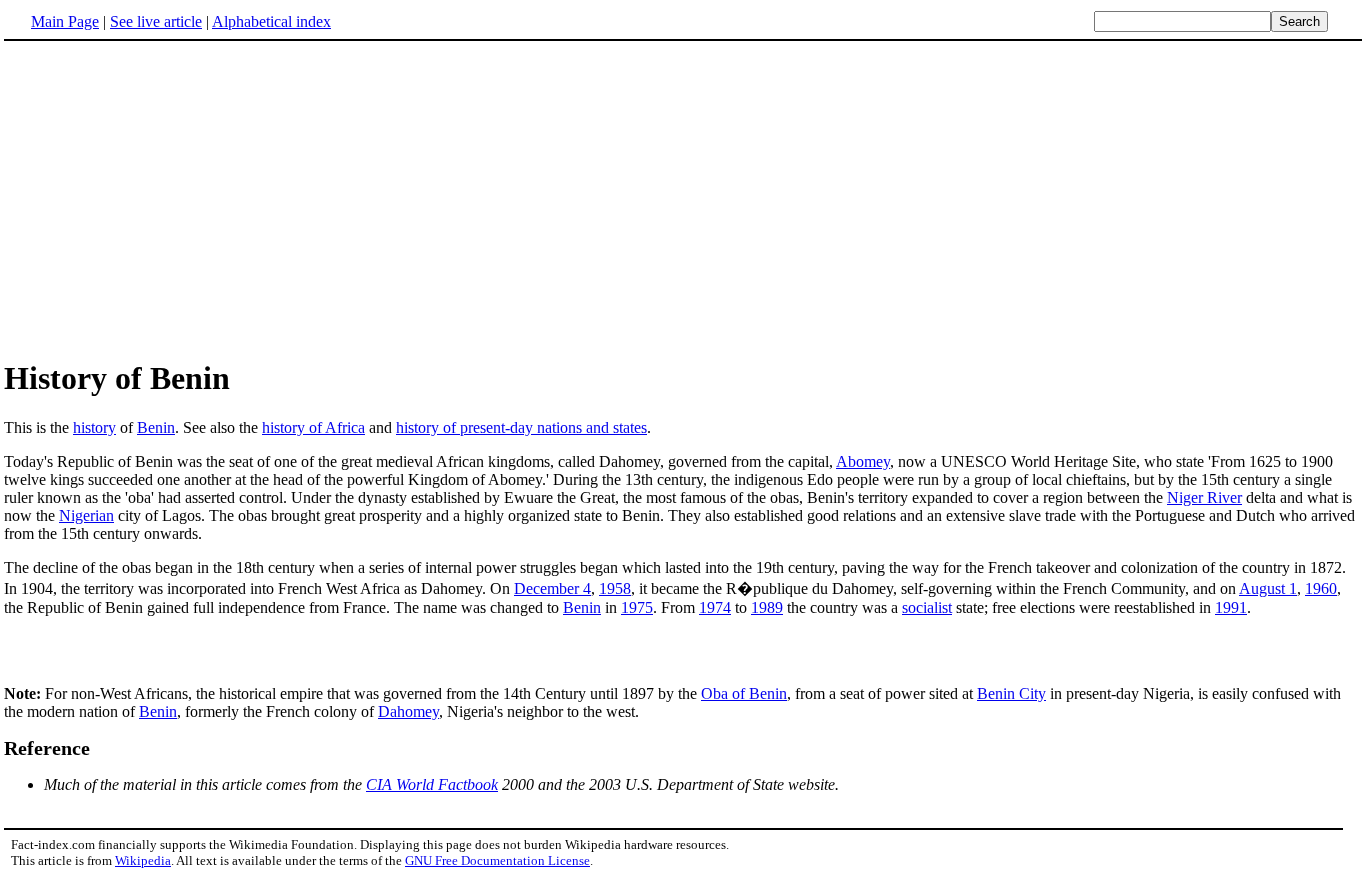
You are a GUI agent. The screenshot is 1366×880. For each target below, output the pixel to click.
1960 (1321, 588)
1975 (637, 607)
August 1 (1268, 588)
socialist (927, 607)
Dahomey (408, 711)
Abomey (863, 461)
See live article (156, 21)
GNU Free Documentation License (497, 860)
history (94, 427)
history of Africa (313, 427)
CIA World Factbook (432, 784)
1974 (715, 607)
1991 (1231, 607)
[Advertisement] (172, 199)
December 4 (552, 588)
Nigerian (86, 515)
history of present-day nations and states (521, 427)
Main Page (65, 21)
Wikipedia (143, 860)
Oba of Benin (744, 693)
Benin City (1011, 693)
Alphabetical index (271, 21)
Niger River (1204, 497)
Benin (156, 427)
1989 (767, 607)
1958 (615, 588)
